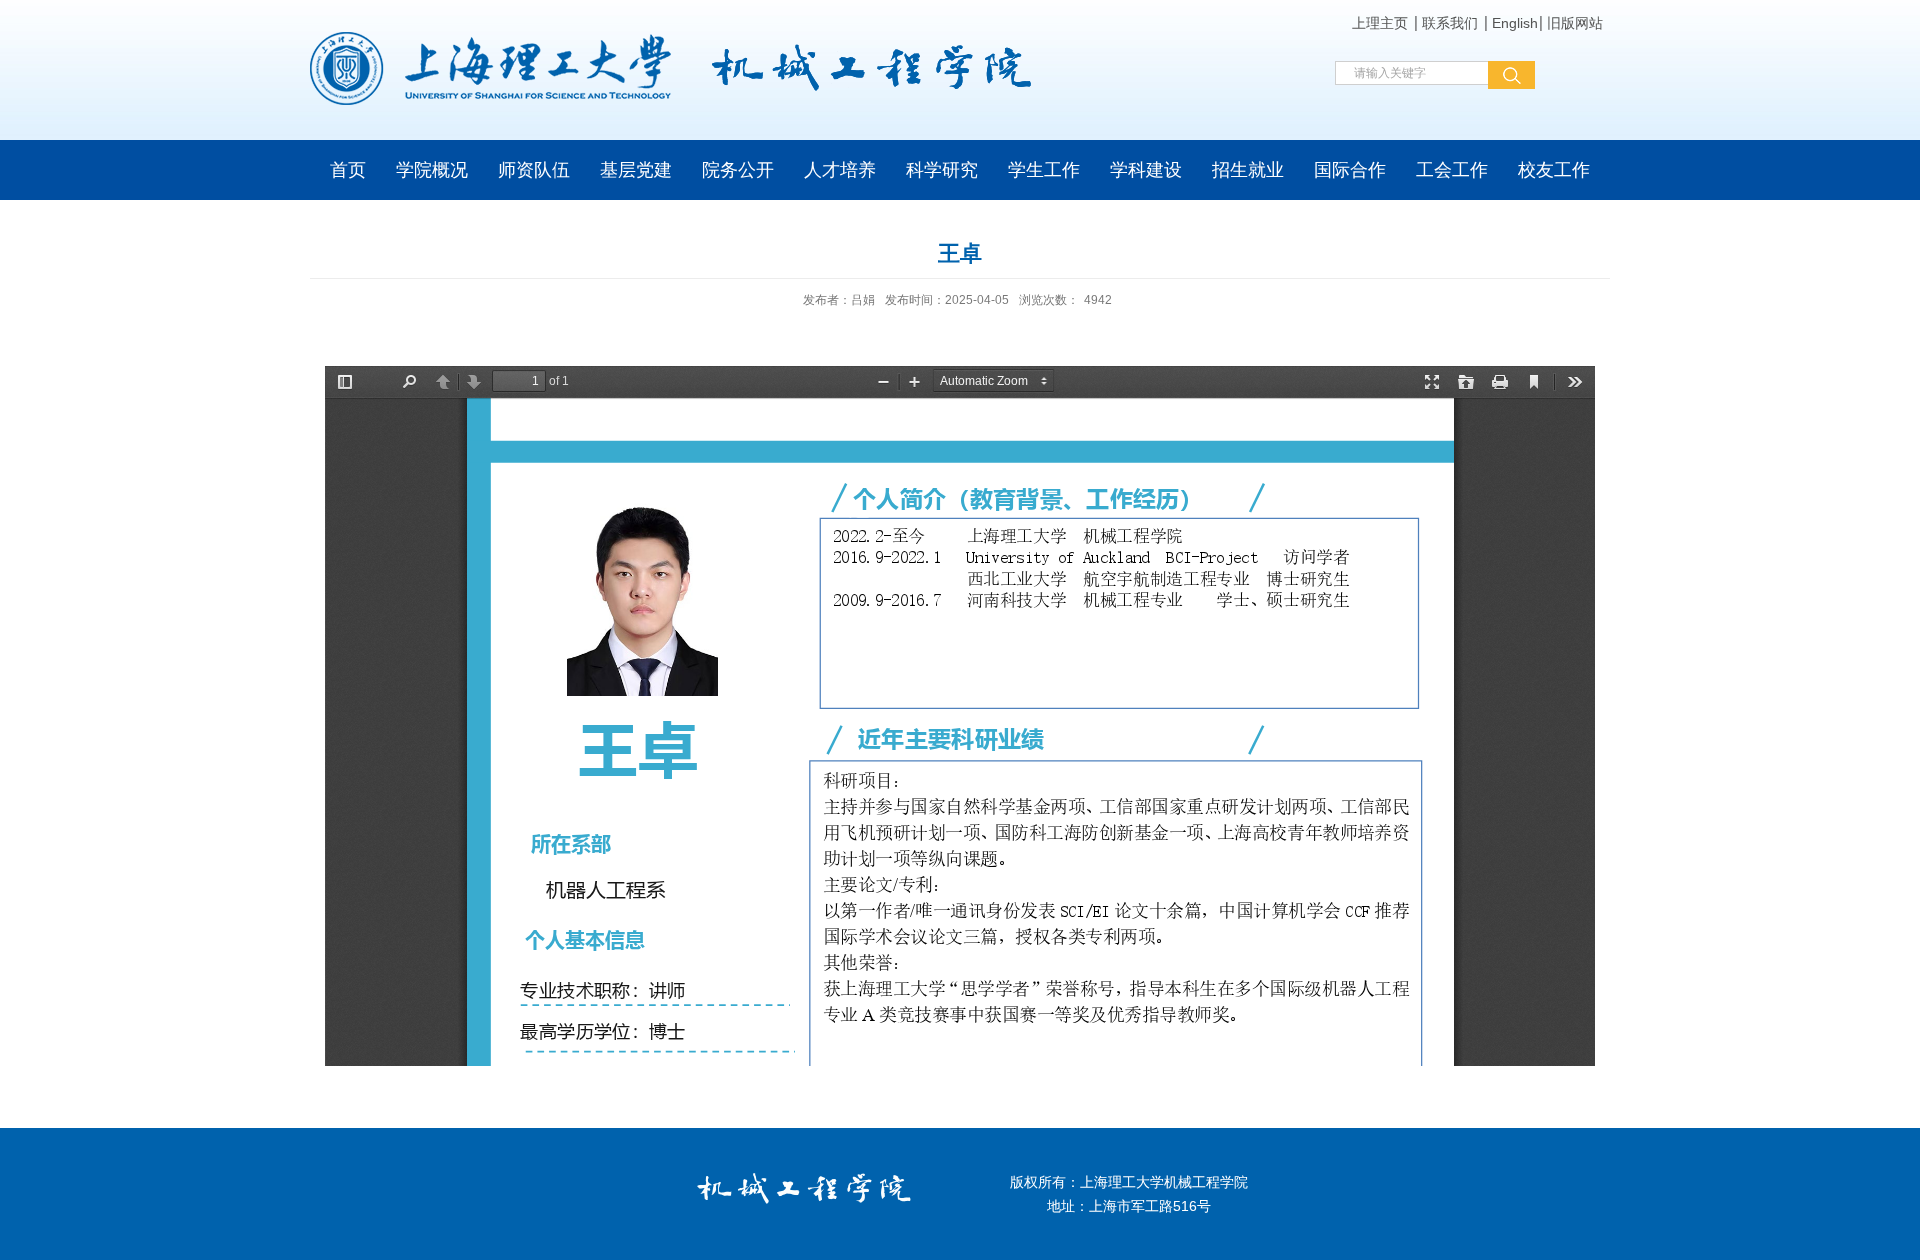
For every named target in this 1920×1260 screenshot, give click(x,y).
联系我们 (1450, 23)
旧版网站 (1575, 23)
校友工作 (1554, 170)
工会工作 (1452, 170)
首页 (348, 170)
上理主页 (1380, 23)
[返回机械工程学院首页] (677, 68)
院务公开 (738, 170)
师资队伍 (534, 170)
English (1515, 23)
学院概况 (432, 170)
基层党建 (636, 170)
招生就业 (1248, 170)
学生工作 (1044, 170)
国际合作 (1350, 170)
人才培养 (840, 170)
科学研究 (942, 170)
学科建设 (1146, 170)
